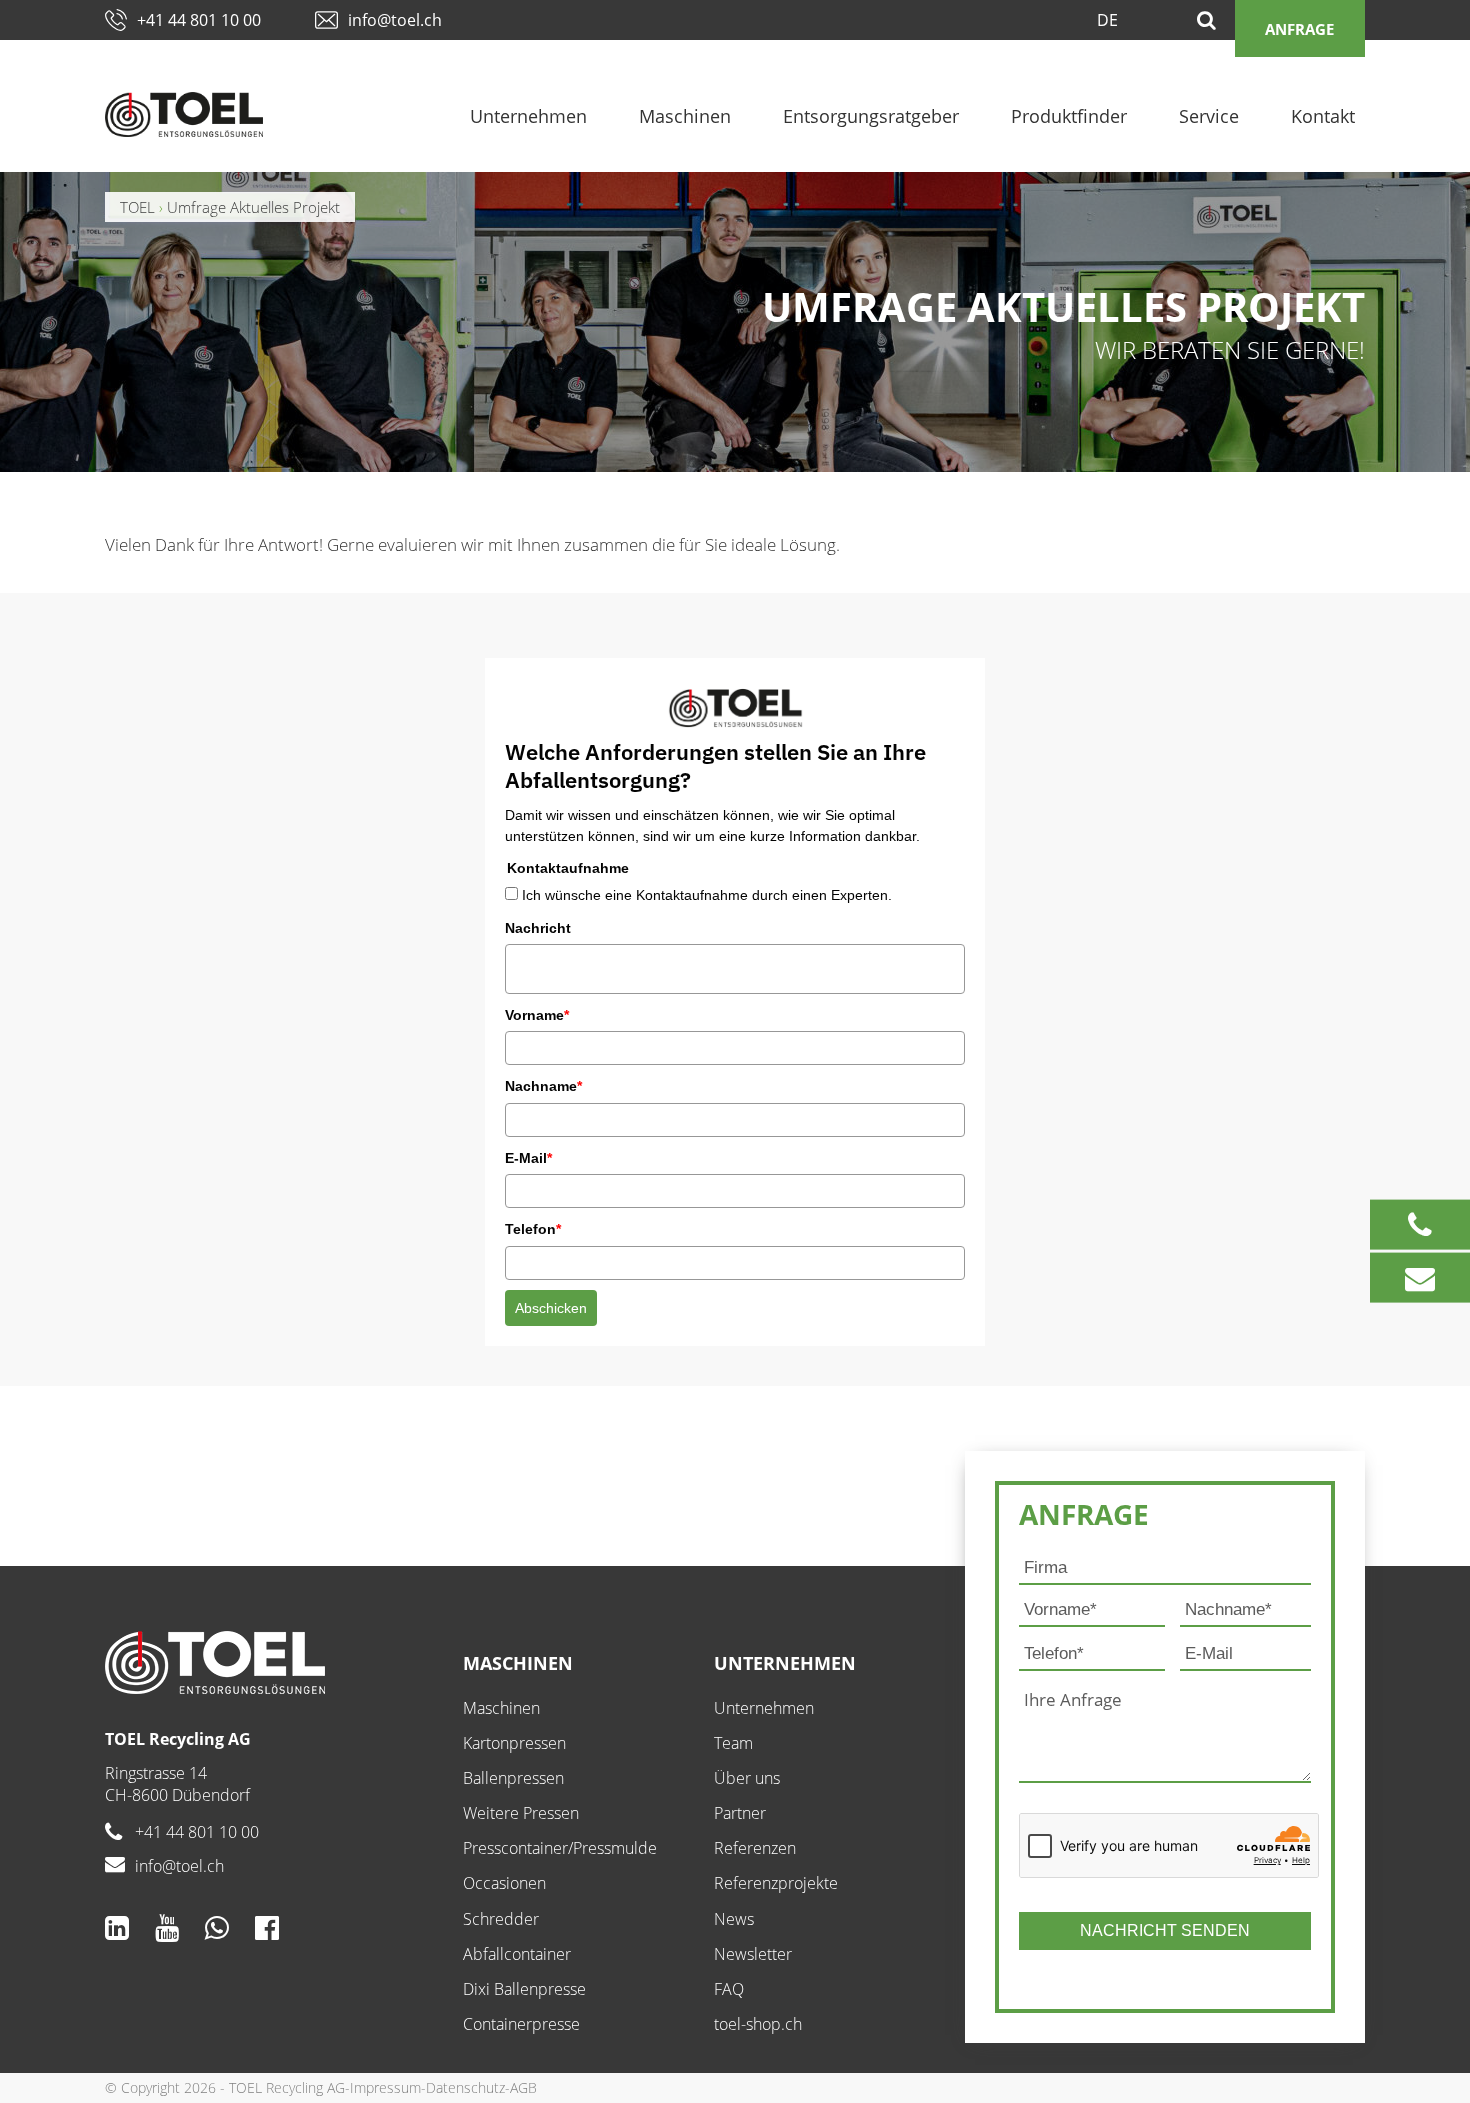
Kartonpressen (514, 1743)
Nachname (543, 1086)
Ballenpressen (513, 1778)
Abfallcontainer (517, 1954)
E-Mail (528, 1158)
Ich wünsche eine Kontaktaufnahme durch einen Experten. (707, 895)
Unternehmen (528, 116)
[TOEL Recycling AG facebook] (267, 1927)
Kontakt (1323, 116)
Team (733, 1743)
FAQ (729, 1989)
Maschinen (685, 116)
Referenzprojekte (776, 1883)
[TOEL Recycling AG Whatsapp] (217, 1927)
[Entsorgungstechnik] (269, 1662)
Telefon (533, 1229)
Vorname (537, 1015)
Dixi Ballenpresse (524, 1989)
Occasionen (504, 1883)
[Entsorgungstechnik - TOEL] (184, 114)
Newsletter (753, 1954)
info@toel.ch (395, 20)
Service (1209, 116)
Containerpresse (521, 2024)
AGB (523, 2087)
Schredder (501, 1919)
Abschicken (551, 1308)
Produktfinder (1069, 116)
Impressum (385, 2087)
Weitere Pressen (521, 1813)
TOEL (137, 207)
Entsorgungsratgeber (871, 116)
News (734, 1919)
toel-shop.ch (758, 2024)
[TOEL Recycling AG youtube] (167, 1927)
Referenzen (755, 1848)
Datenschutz (465, 2087)
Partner (740, 1813)
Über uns (747, 1778)
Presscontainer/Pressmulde (560, 1848)
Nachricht (538, 928)
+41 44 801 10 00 (199, 20)
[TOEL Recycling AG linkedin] (117, 1927)
